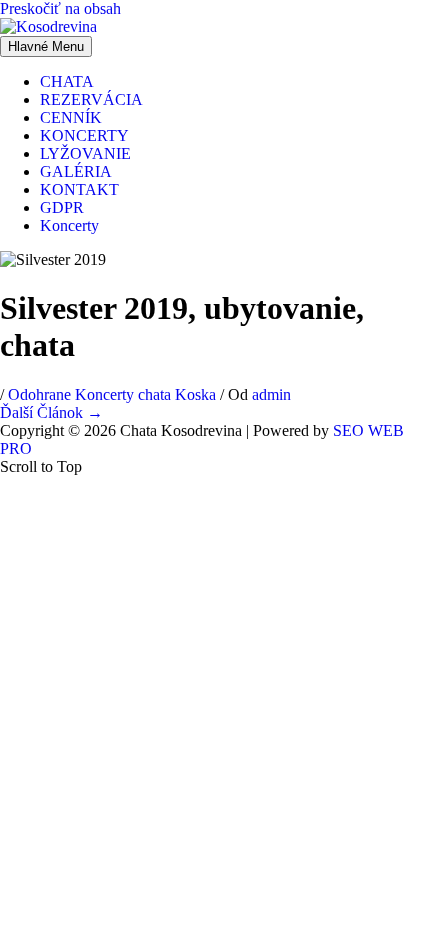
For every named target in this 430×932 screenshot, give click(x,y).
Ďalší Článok (51, 412)
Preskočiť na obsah (60, 8)
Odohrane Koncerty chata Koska (112, 394)
